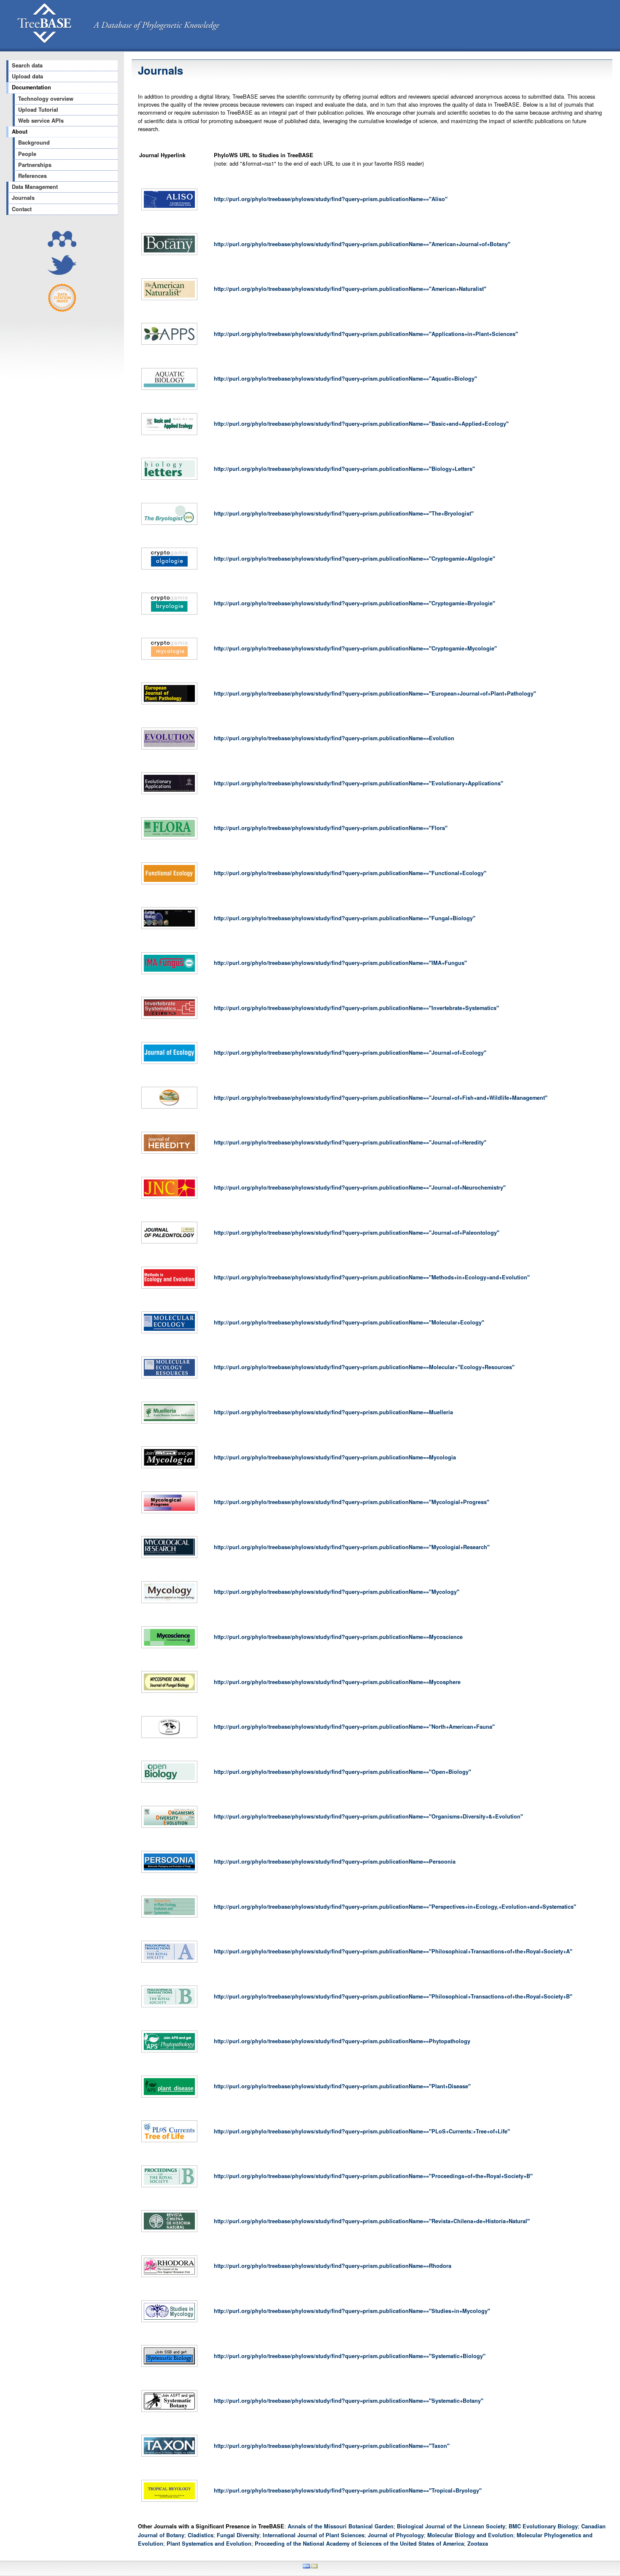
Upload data (27, 76)
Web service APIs (41, 121)
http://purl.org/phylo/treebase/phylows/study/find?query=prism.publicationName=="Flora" (331, 828)
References (32, 176)
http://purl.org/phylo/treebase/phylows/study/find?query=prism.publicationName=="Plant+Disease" (342, 2086)
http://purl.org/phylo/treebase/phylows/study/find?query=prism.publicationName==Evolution (334, 738)
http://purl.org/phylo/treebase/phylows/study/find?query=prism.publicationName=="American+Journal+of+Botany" (362, 244)
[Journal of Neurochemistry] (169, 1199)
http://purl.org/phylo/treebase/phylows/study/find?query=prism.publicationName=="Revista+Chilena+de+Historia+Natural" (372, 2221)
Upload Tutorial (38, 110)
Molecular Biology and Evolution (470, 2535)
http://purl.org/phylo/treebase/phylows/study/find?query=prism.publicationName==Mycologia (335, 1457)
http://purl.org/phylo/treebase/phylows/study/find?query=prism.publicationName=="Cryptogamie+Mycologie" (355, 648)
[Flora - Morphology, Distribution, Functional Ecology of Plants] (169, 839)
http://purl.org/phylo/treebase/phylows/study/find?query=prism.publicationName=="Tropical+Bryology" (348, 2490)
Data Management (35, 187)
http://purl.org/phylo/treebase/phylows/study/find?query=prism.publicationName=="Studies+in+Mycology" (352, 2311)
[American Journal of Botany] (169, 255)
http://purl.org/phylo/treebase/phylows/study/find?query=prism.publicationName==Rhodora (333, 2266)
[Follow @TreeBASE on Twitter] (62, 273)
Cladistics (201, 2535)
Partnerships (35, 165)
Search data (27, 65)
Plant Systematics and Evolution (209, 2544)
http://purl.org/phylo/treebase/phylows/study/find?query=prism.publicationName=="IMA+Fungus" (340, 963)
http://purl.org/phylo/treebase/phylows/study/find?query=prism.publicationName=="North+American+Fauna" (354, 1727)
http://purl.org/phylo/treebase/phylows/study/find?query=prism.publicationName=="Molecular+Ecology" (349, 1322)
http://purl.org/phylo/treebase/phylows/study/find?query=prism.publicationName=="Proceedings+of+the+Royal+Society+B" (373, 2176)
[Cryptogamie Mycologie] (169, 660)
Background (34, 142)
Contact (22, 209)
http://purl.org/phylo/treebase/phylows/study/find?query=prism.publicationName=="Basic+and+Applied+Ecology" (361, 424)
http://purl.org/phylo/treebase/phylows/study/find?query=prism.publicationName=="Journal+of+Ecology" (350, 1053)
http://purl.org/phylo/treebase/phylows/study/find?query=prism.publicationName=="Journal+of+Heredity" (350, 1142)
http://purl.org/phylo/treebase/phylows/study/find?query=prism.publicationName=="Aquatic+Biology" (345, 379)
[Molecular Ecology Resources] (169, 1378)
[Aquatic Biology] (169, 390)
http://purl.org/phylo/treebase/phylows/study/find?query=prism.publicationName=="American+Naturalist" (350, 289)
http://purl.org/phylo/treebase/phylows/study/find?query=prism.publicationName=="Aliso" (331, 199)
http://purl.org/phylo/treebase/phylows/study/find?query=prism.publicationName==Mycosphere (337, 1682)
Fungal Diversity (238, 2535)
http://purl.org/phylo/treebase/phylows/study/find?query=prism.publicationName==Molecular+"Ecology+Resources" (364, 1367)
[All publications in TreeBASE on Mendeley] (62, 245)
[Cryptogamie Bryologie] (169, 615)
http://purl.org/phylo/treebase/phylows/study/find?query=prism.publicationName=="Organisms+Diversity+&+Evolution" (368, 1816)
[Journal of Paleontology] (169, 1244)
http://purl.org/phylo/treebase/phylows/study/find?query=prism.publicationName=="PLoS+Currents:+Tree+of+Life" (362, 2131)
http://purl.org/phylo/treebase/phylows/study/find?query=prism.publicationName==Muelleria (333, 1412)
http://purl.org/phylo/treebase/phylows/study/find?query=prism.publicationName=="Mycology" (337, 1592)
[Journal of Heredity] (169, 1154)
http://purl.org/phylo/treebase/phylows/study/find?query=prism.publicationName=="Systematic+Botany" (349, 2401)
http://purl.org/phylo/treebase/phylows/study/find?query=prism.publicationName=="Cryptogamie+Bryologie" (354, 603)
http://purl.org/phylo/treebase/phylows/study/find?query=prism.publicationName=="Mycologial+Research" (352, 1547)
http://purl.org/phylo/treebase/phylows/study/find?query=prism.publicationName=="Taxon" (332, 2446)
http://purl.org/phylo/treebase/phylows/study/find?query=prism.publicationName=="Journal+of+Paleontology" (357, 1233)
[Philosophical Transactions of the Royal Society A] (169, 1963)
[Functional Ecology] (169, 884)
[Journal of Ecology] (169, 1064)
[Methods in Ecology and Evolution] (169, 1289)
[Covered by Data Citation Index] (62, 310)
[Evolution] (169, 749)
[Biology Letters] (169, 480)
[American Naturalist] (169, 300)
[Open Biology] (169, 1783)
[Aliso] (169, 210)
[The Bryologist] (169, 525)
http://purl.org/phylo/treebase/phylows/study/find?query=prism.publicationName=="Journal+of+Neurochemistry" (360, 1187)
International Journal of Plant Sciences (314, 2535)
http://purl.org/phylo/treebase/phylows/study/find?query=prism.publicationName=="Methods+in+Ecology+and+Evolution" (372, 1277)
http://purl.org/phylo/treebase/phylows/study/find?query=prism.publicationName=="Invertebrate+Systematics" (356, 1008)
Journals (23, 198)
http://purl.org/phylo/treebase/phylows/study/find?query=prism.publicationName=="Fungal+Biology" (345, 918)
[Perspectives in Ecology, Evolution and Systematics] (169, 1918)
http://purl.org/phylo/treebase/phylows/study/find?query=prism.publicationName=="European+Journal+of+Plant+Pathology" (375, 693)
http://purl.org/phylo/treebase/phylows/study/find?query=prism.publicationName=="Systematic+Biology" (350, 2356)
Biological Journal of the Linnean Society (451, 2526)
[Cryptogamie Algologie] (169, 569)
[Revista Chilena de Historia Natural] (169, 2232)
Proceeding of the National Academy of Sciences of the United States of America (359, 2544)
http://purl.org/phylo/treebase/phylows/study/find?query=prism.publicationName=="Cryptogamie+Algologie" (354, 559)
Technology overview (46, 99)
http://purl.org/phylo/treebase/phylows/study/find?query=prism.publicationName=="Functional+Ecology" (350, 873)
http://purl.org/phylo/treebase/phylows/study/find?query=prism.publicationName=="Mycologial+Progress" (352, 1502)
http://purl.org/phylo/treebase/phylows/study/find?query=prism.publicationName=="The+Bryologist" (344, 513)
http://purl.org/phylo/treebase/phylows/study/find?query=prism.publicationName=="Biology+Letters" (344, 469)
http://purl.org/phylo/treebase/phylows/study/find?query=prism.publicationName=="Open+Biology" (342, 1772)
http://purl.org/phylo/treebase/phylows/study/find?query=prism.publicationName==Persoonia (335, 1861)
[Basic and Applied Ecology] (169, 435)
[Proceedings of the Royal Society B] (169, 2187)
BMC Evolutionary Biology (543, 2526)
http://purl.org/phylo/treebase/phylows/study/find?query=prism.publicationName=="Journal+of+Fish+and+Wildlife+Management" (381, 1098)
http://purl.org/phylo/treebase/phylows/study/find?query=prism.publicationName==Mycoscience (338, 1637)
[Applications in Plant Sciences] (169, 345)
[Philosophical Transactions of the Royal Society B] (169, 2007)
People (27, 154)
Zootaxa (478, 2544)
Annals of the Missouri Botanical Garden (341, 2526)
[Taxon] (169, 2457)
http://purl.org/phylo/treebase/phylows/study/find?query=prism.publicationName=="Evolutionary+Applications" (359, 783)
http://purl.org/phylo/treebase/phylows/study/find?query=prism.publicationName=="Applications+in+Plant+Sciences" (366, 334)
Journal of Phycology (396, 2535)
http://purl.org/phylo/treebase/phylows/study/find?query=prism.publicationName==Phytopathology (342, 2041)
